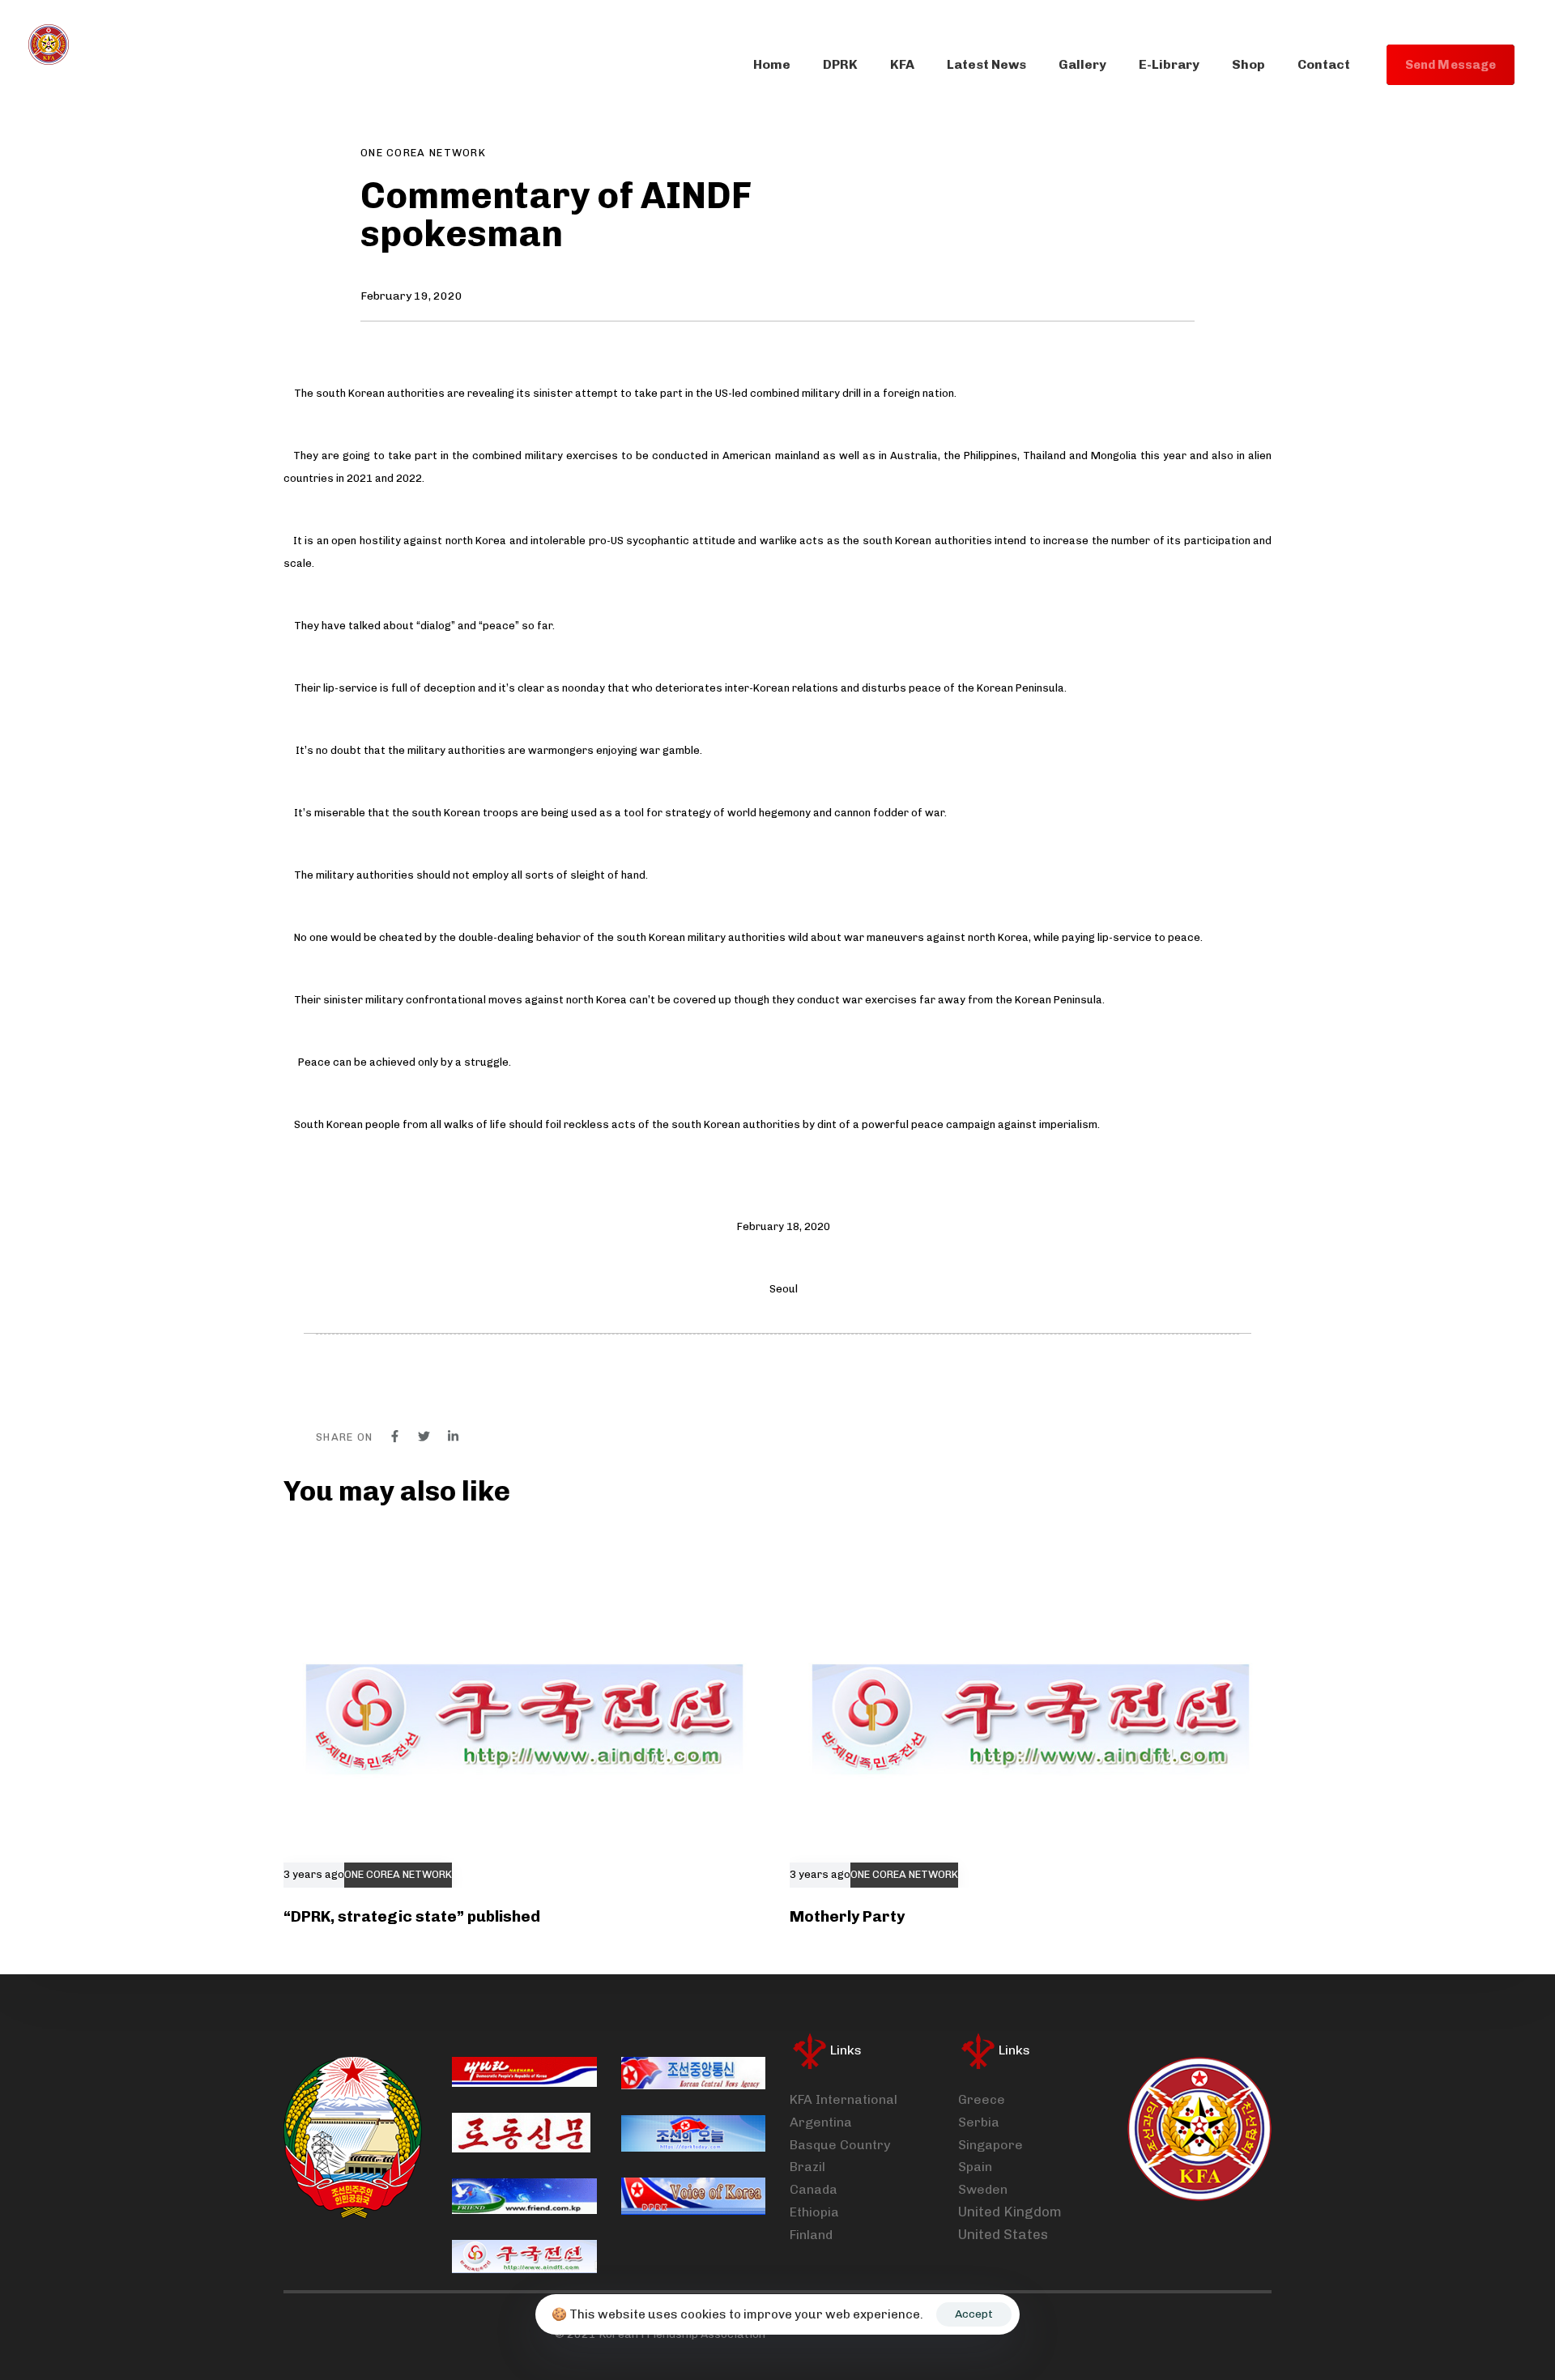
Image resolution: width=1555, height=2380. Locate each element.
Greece (982, 2099)
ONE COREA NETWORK (423, 153)
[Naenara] (524, 2072)
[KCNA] (693, 2073)
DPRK (840, 64)
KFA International (844, 2099)
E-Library (1169, 64)
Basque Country (840, 2145)
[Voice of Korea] (693, 2196)
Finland (811, 2235)
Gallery (1082, 64)
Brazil (807, 2167)
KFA (902, 64)
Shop (1248, 64)
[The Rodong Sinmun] (521, 2133)
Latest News (986, 64)
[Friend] (524, 2196)
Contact (1324, 64)
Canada (814, 2189)
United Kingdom (1010, 2212)
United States (1003, 2234)
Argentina (821, 2122)
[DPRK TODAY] (693, 2133)
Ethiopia (814, 2212)
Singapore (991, 2145)
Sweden (983, 2189)
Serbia (979, 2122)
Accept (974, 2314)
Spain (975, 2167)
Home (772, 64)
